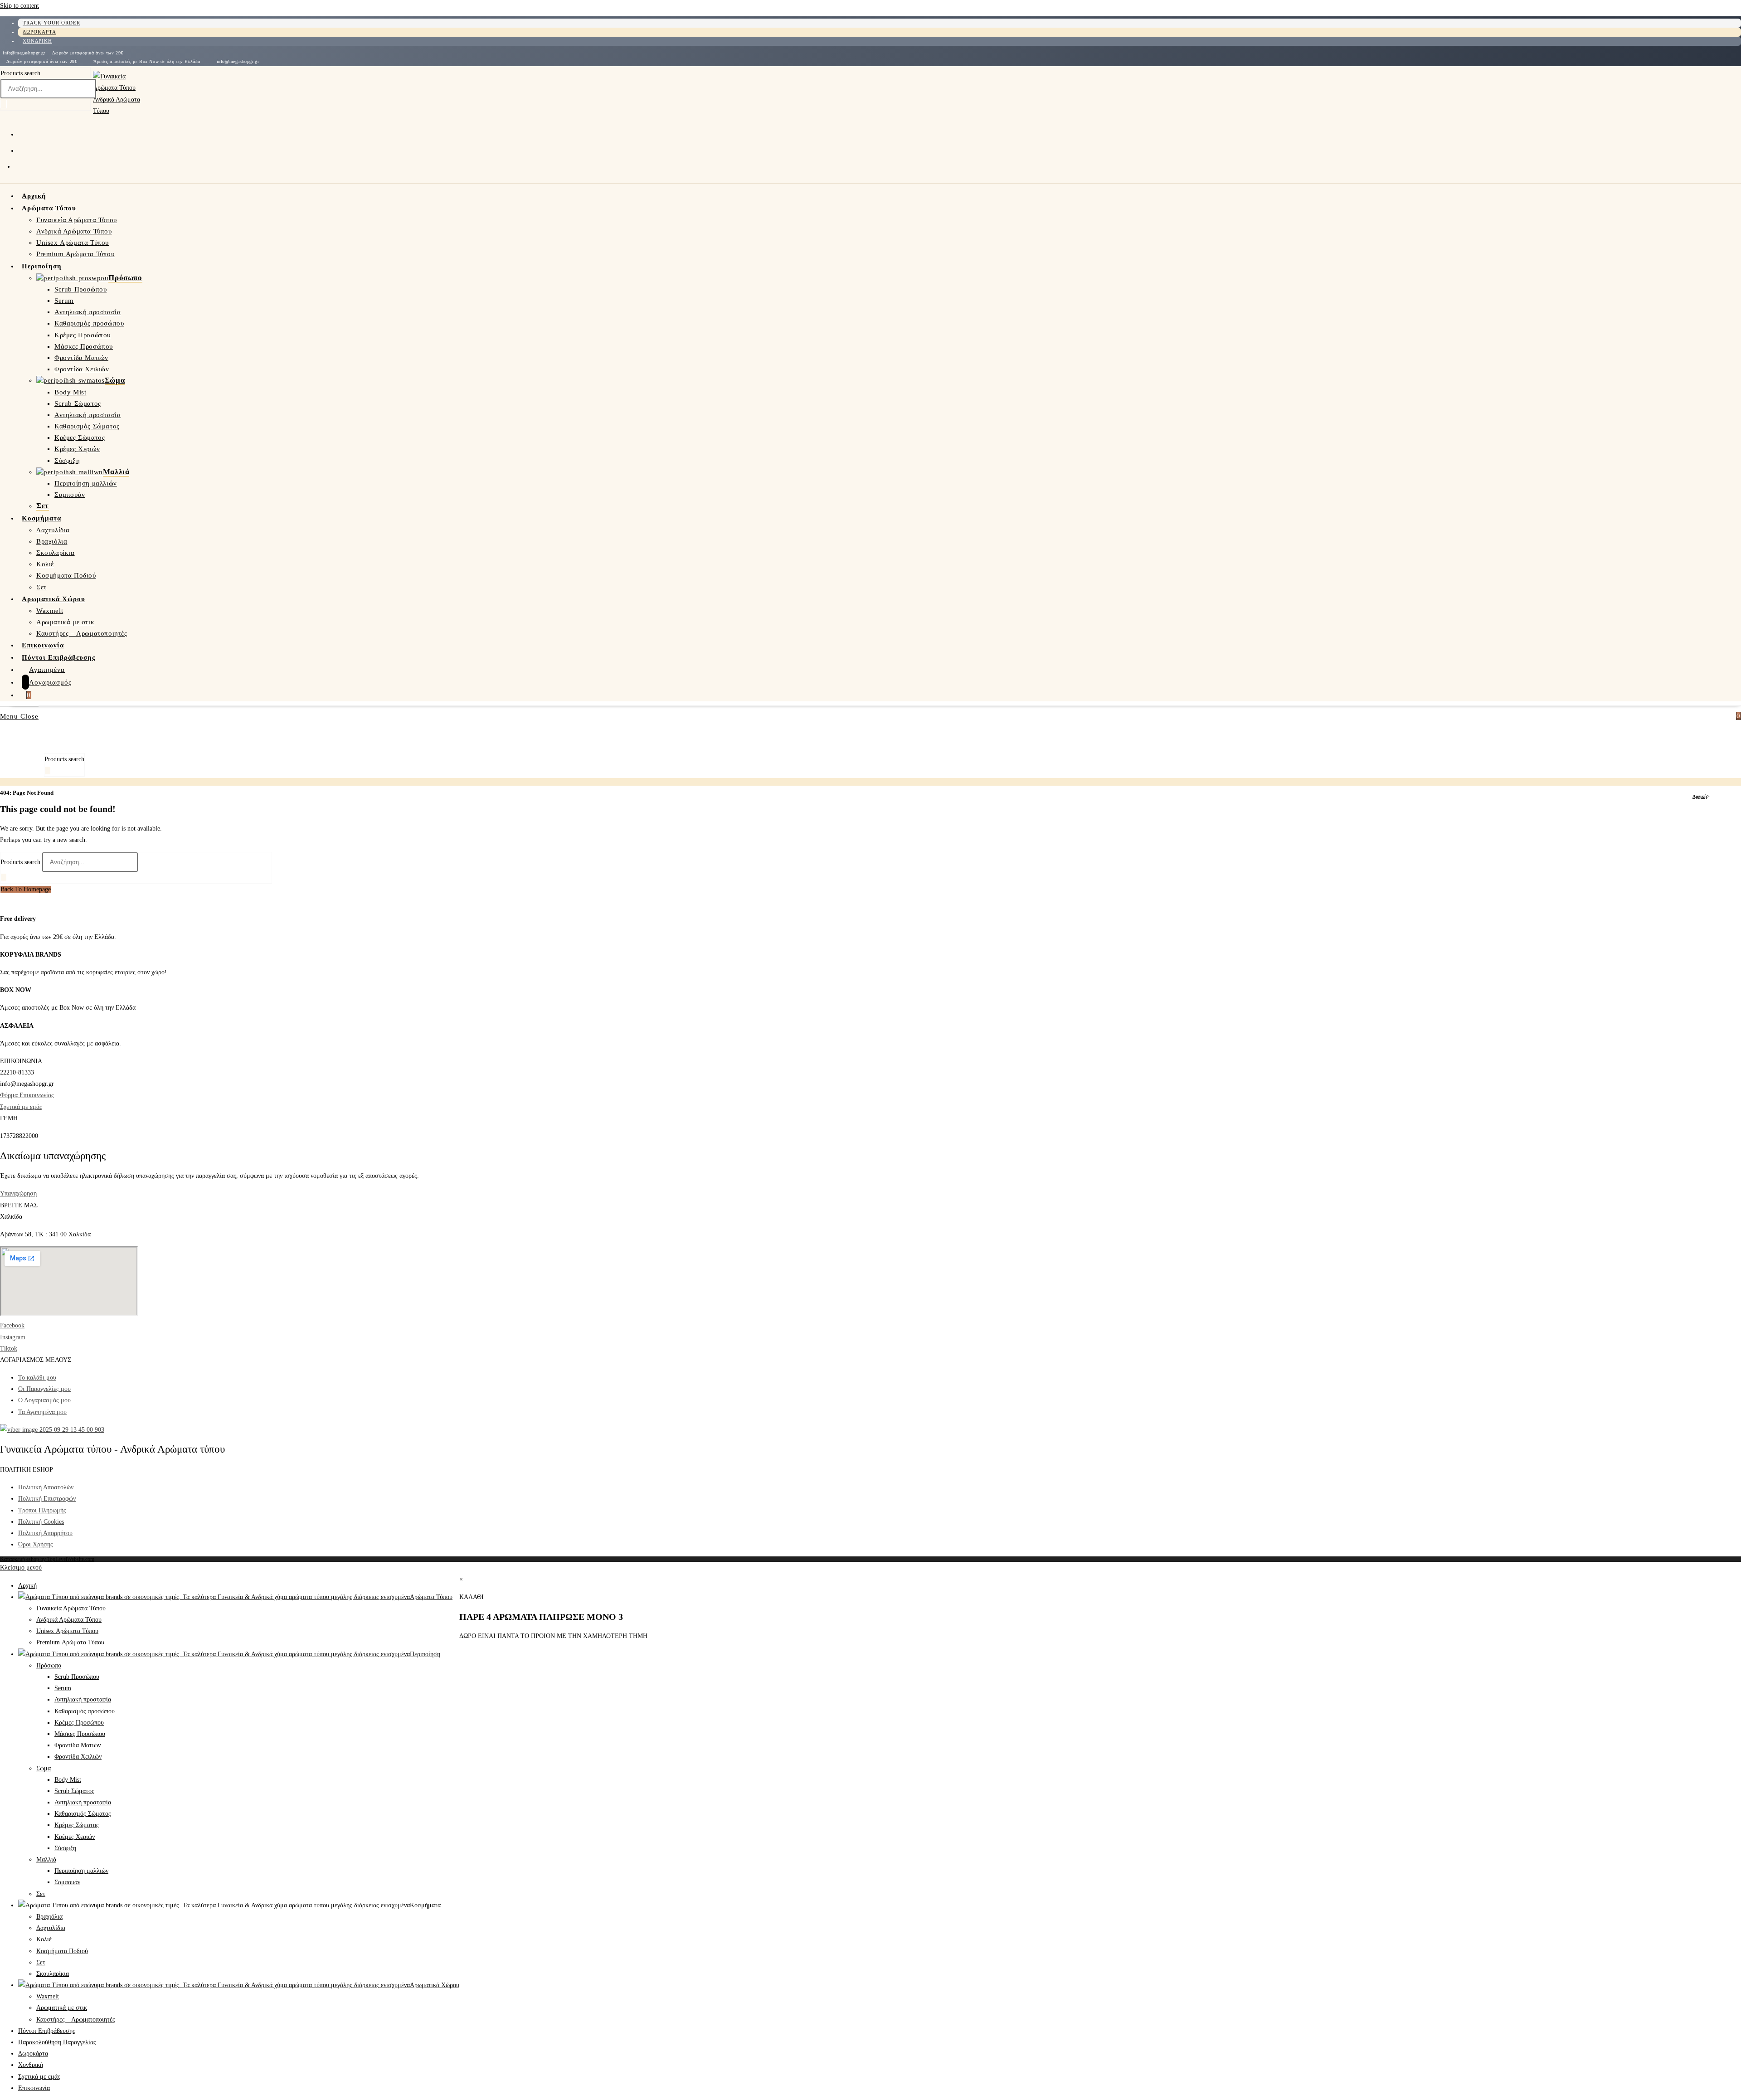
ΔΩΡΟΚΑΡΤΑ (39, 32)
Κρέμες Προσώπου (79, 1723)
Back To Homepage (26, 889)
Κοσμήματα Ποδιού (62, 1951)
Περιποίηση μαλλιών (81, 1871)
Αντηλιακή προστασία (83, 1699)
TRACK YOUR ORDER (51, 23)
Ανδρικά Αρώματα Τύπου (69, 1620)
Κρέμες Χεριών (75, 1837)
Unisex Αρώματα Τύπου (67, 1631)
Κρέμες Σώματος (77, 1825)
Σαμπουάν (67, 1882)
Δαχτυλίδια (51, 1928)
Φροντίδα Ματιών (78, 1745)
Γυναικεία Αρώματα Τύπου (71, 1608)
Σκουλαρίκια (53, 1974)
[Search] (4, 104)
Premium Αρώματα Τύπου (70, 1642)
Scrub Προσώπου (77, 1677)
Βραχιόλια (49, 1917)
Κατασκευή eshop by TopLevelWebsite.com (47, 1559)
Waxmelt (48, 1996)
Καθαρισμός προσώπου (85, 1711)
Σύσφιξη (65, 1848)
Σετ (41, 1894)
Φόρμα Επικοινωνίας (27, 1095)
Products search (20, 73)
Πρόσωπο (49, 1665)
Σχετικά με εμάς (21, 1107)
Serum (63, 1688)
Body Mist (68, 1780)
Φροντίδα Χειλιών (78, 1757)
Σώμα (44, 1768)
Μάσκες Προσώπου (80, 1734)
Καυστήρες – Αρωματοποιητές (76, 2020)
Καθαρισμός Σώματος (83, 1814)
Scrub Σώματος (74, 1791)
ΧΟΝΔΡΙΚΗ (37, 41)
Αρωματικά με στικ (62, 2008)
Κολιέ (44, 1939)
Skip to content (19, 6)
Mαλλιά (46, 1859)
